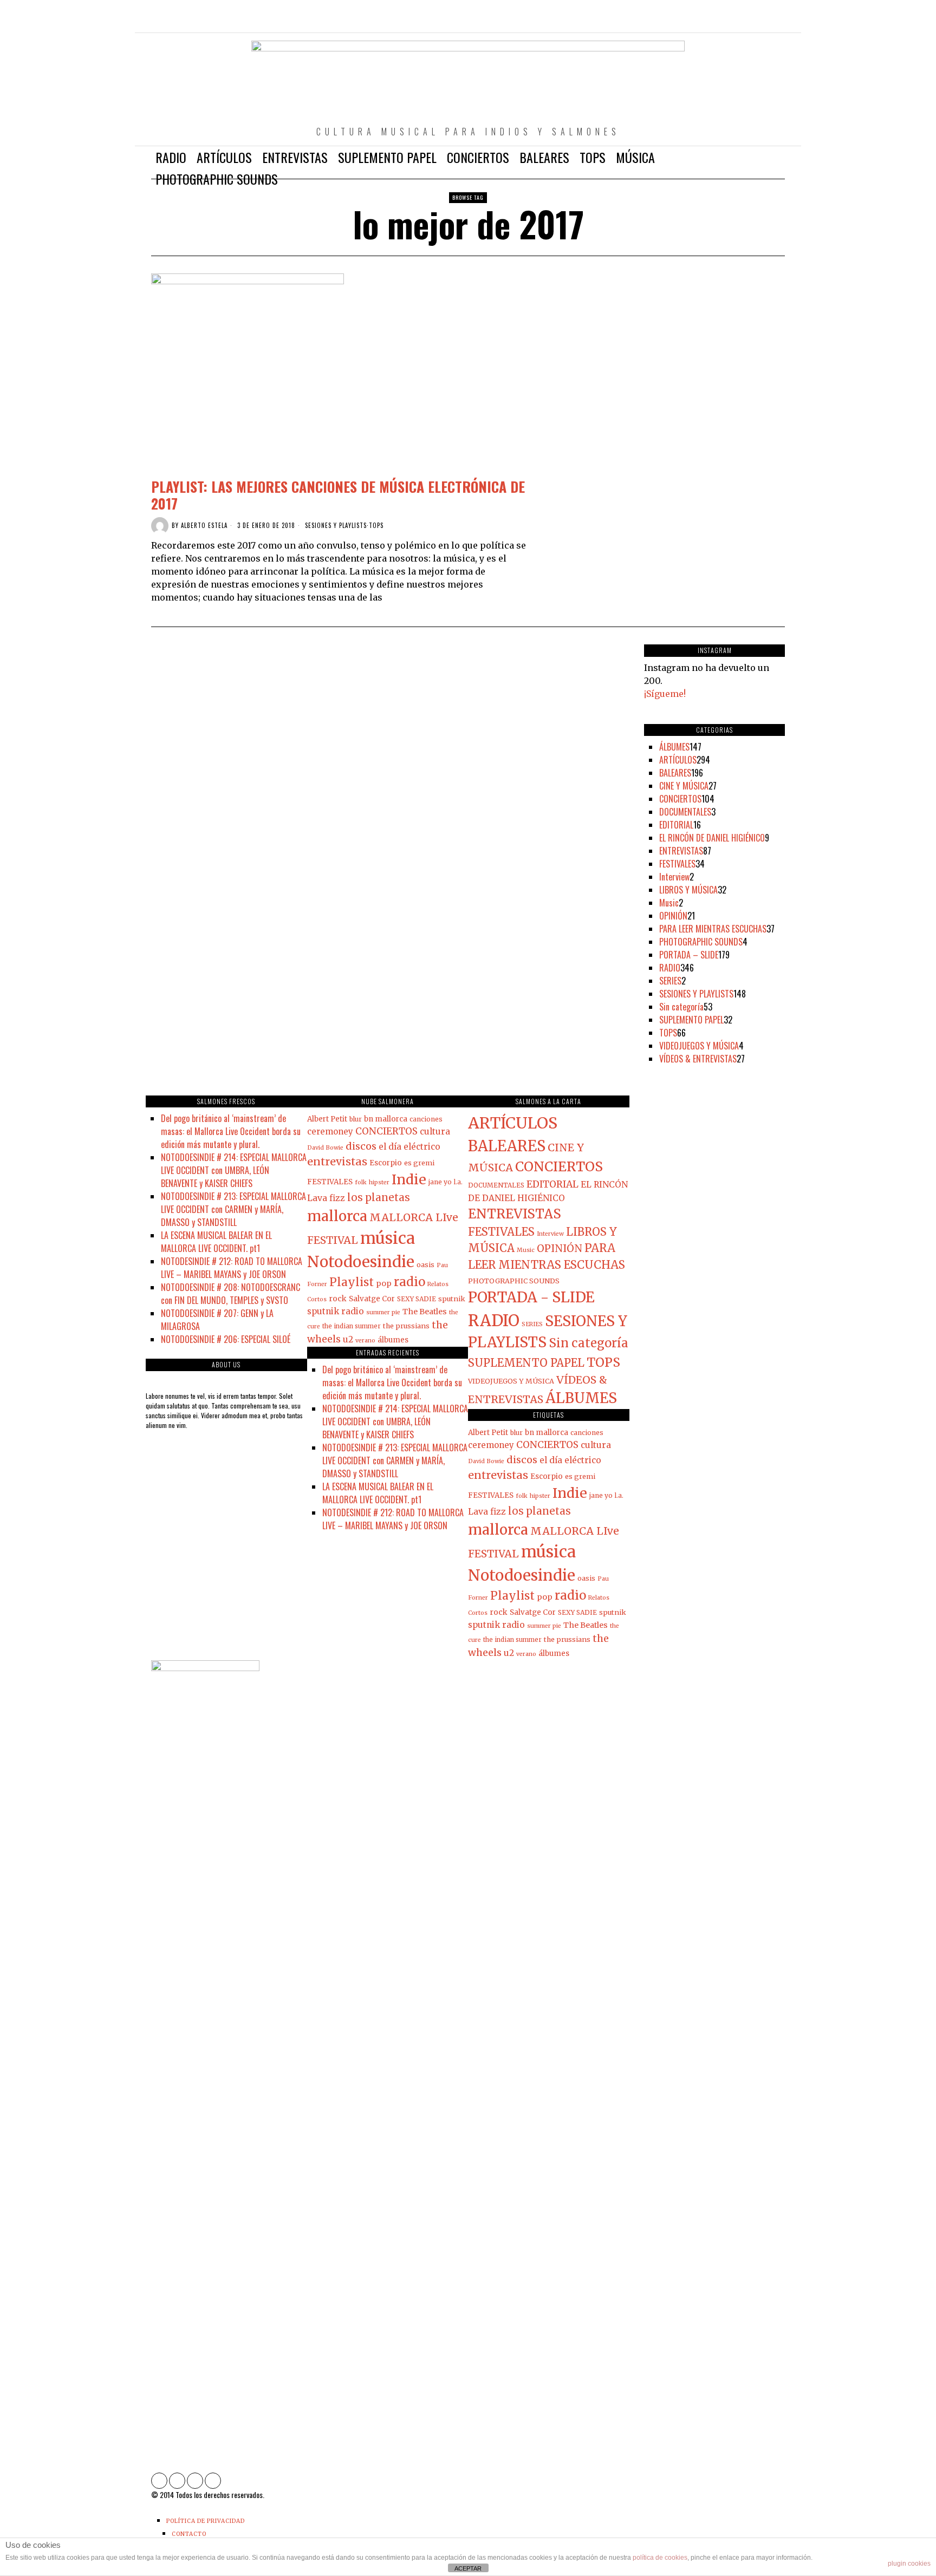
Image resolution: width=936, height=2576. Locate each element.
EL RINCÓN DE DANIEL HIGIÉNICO (712, 838)
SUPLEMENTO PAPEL (691, 1020)
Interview (674, 877)
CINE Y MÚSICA (684, 786)
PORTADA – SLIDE (689, 955)
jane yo (440, 1182)
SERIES (670, 981)
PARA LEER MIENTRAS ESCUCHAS (713, 929)
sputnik (452, 1299)
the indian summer (352, 1326)
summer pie (383, 1312)
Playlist (352, 1282)
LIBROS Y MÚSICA (688, 890)
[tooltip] (730, 22)
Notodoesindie (361, 1262)
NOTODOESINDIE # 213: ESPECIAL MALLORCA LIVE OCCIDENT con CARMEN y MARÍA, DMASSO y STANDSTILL (233, 1209)
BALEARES (675, 773)
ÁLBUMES (674, 747)
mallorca (337, 1216)
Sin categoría (681, 1007)
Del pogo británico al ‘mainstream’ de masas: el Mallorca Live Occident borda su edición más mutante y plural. (231, 1131)
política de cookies (660, 2558)
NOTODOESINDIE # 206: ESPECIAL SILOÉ (226, 1339)
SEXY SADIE (417, 1299)
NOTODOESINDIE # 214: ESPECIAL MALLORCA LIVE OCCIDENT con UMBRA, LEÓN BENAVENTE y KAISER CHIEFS (234, 1170)
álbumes (393, 1340)
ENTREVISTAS (681, 851)
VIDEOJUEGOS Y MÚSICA (699, 1046)
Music (669, 903)
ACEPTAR (468, 2568)
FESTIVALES (677, 864)
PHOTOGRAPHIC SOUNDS (701, 942)
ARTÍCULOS (678, 760)
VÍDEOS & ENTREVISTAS (698, 1059)
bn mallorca (386, 1119)
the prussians (406, 1326)
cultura (435, 1132)
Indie (409, 1179)
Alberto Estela (204, 525)
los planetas (379, 1198)
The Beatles (425, 1312)
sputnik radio (336, 1311)
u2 (348, 1339)
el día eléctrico (409, 1147)
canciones (426, 1119)
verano (365, 1341)
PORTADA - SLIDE (531, 1297)
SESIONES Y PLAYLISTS (336, 526)
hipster (379, 1182)
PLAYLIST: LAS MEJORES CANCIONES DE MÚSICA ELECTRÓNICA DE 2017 (338, 495)
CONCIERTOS (680, 799)
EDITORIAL (676, 825)
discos (361, 1146)
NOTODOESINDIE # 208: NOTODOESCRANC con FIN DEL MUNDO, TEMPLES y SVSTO (230, 1294)
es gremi (419, 1163)
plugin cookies (909, 2564)
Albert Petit (327, 1119)
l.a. (458, 1182)
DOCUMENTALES (685, 812)
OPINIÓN (673, 916)
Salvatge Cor (372, 1299)
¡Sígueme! (665, 694)
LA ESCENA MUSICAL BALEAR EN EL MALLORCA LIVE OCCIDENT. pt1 (216, 1242)
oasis (425, 1264)
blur (356, 1119)
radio (409, 1282)
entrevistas (337, 1161)
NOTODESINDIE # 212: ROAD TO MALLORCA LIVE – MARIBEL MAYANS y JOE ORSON (232, 1268)
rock (338, 1299)
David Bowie (325, 1148)
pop (384, 1283)
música (388, 1238)
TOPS (376, 526)
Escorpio (386, 1163)
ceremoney (330, 1132)
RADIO (670, 968)
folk (361, 1182)
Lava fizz (326, 1198)
